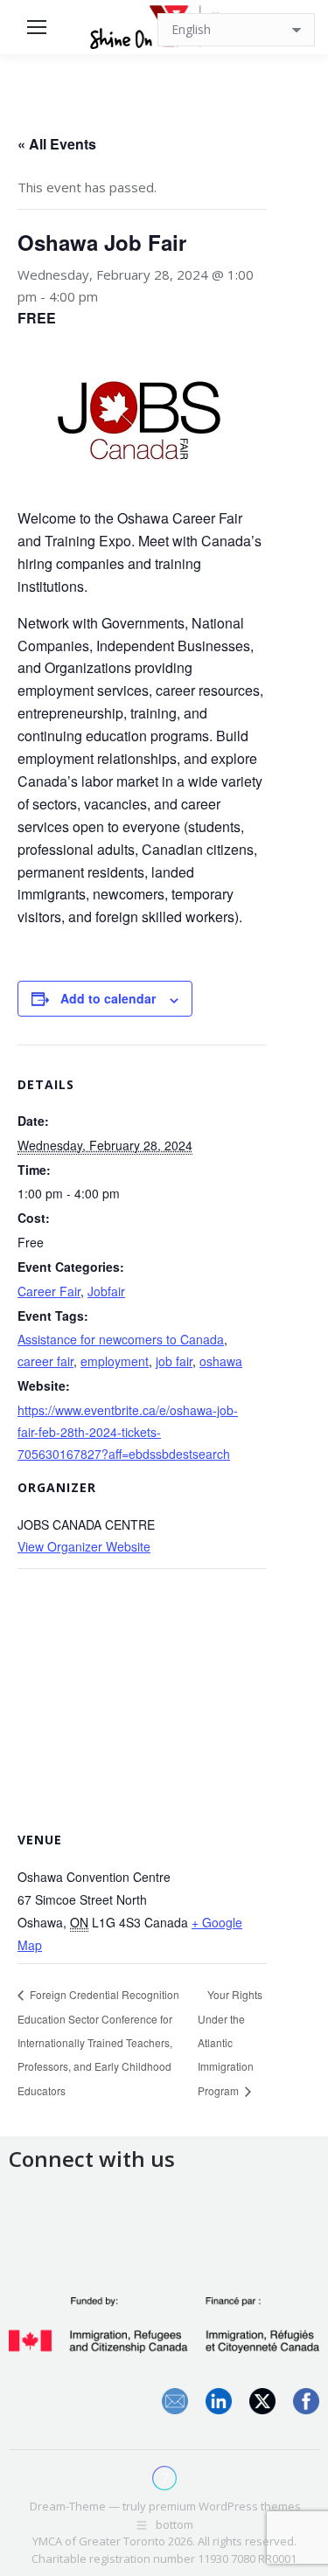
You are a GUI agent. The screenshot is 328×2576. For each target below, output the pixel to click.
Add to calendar (108, 998)
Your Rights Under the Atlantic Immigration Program (230, 2042)
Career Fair (49, 1291)
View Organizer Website (84, 1546)
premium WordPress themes (225, 2506)
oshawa (221, 1361)
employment (115, 1361)
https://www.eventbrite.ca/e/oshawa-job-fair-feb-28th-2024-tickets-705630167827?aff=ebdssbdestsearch (128, 1432)
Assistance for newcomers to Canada (121, 1339)
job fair (174, 1361)
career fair (45, 1361)
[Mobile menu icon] (37, 27)
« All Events (57, 144)
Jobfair (106, 1291)
